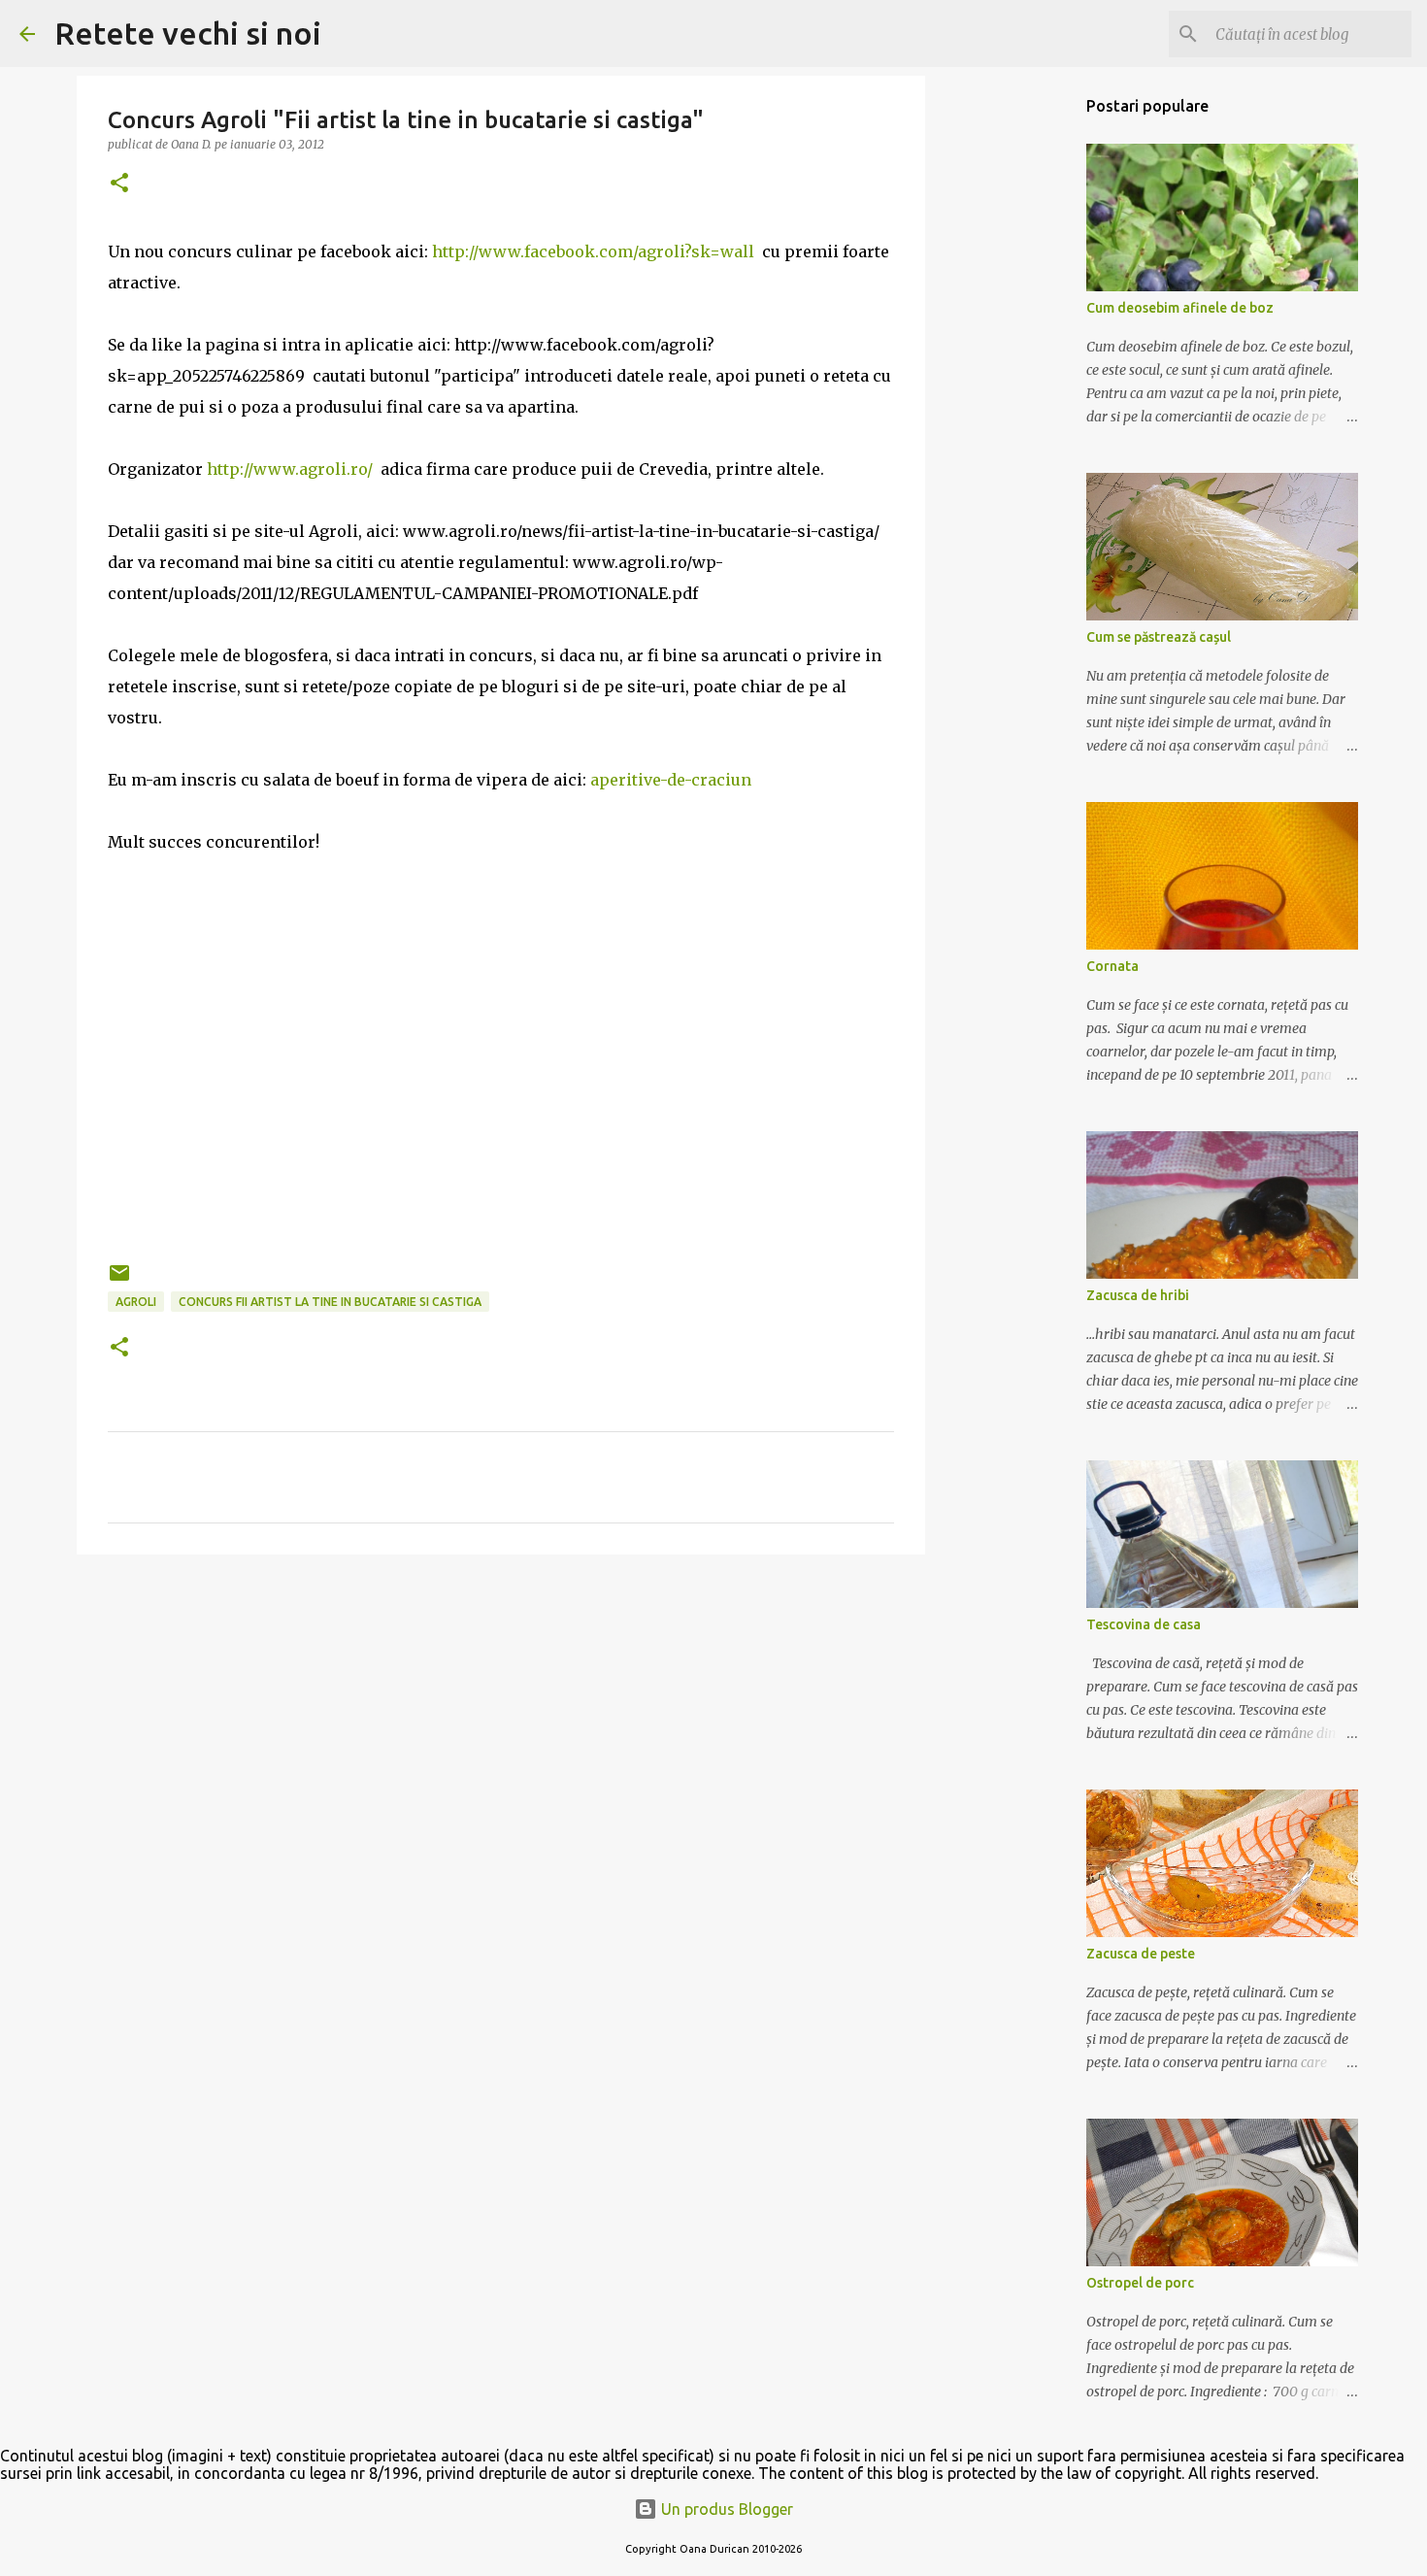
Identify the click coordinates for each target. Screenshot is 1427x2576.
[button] (119, 184)
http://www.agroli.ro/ (290, 469)
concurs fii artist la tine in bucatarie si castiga (330, 1302)
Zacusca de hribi (1138, 1295)
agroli (136, 1302)
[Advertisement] (501, 1720)
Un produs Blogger (725, 2509)
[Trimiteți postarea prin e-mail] (119, 1280)
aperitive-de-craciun (671, 780)
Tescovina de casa (1144, 1624)
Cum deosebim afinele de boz (1180, 308)
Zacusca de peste (1141, 1954)
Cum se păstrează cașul (1159, 637)
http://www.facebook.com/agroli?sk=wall (593, 251)
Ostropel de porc (1140, 2283)
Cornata (1112, 966)
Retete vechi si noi (188, 33)
